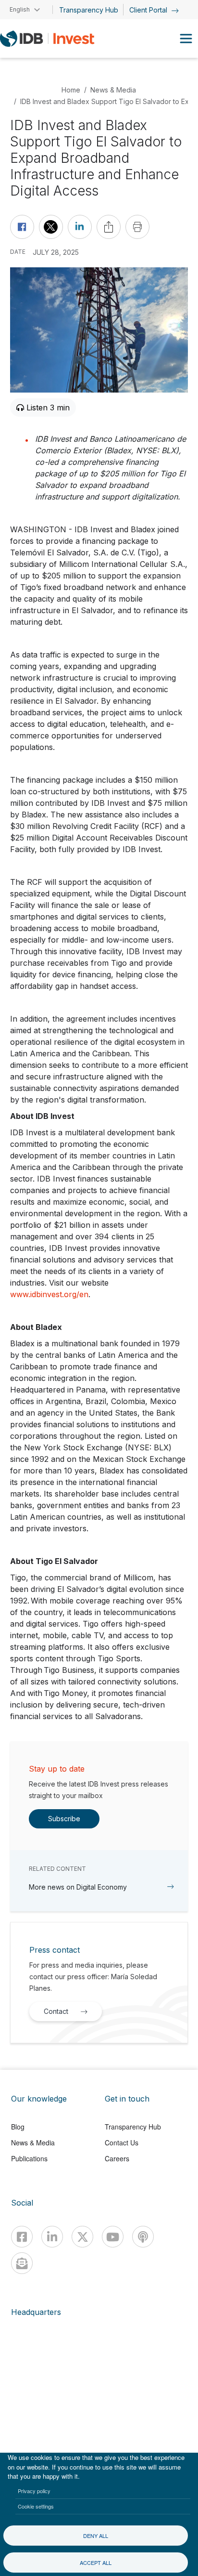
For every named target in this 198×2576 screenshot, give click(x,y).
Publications (29, 2158)
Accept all (96, 2563)
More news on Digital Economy (78, 1887)
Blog (18, 2127)
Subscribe (64, 1819)
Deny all (96, 2536)
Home (71, 90)
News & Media (113, 90)
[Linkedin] (52, 2237)
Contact (56, 2011)
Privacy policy (34, 2491)
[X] (82, 2237)
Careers (117, 2158)
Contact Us (122, 2142)
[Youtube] (113, 2237)
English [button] (20, 9)
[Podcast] (143, 2237)
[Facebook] (22, 2237)
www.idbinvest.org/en (49, 1294)
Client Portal (149, 10)
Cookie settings (36, 2506)
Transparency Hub (89, 10)
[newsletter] (22, 2263)
